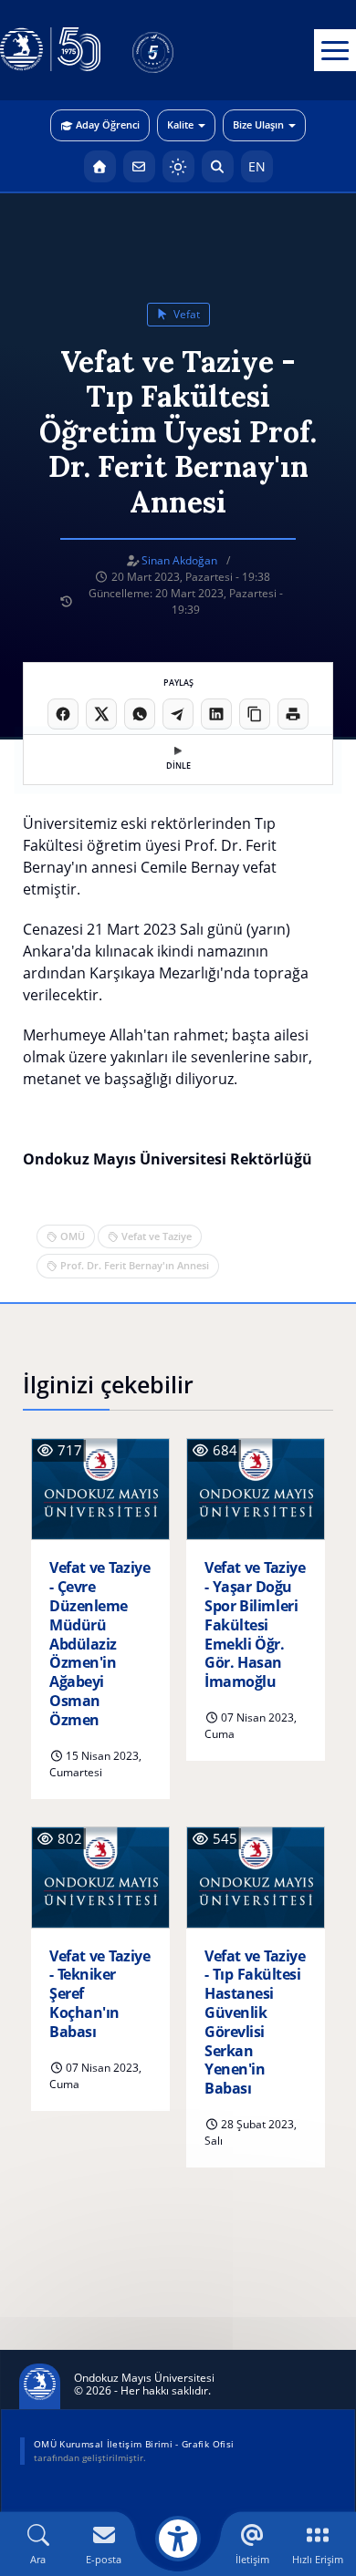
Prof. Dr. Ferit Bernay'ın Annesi (135, 1265)
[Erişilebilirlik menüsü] (178, 2539)
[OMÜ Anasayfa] (100, 166)
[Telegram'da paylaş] (178, 714)
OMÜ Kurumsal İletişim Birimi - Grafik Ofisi (134, 2444)
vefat (185, 314)
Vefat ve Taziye (157, 1236)
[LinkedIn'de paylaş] (216, 714)
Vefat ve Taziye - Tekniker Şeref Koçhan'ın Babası (99, 1994)
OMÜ (73, 1236)
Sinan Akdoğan (179, 560)
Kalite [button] (180, 124)
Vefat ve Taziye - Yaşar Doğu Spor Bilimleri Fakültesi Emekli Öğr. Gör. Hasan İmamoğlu (255, 1625)
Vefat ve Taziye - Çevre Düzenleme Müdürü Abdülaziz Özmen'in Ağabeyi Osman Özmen (99, 1644)
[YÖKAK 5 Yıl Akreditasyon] (183, 50)
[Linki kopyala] (255, 714)
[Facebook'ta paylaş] (63, 714)
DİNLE (178, 766)
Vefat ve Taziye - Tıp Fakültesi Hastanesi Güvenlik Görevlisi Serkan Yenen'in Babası (255, 2023)
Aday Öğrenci (108, 124)
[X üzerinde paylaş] (101, 714)
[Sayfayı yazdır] (293, 714)
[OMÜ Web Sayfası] (50, 50)
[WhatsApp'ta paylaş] (140, 714)
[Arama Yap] (218, 166)
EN (257, 166)
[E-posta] (139, 166)
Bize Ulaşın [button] (258, 124)
